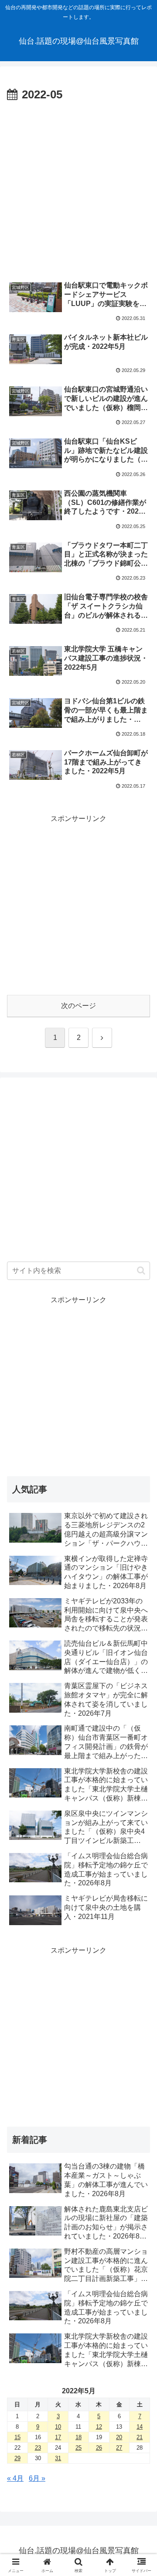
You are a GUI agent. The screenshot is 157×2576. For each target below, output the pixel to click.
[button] (141, 1271)
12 (99, 2427)
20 (119, 2437)
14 (140, 2427)
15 (17, 2437)
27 (119, 2448)
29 (17, 2458)
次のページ (78, 1006)
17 (58, 2437)
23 (38, 2448)
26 (99, 2448)
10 (58, 2427)
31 (58, 2458)
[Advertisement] (78, 188)
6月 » (37, 2478)
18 (78, 2437)
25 (78, 2448)
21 (140, 2437)
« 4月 (15, 2478)
